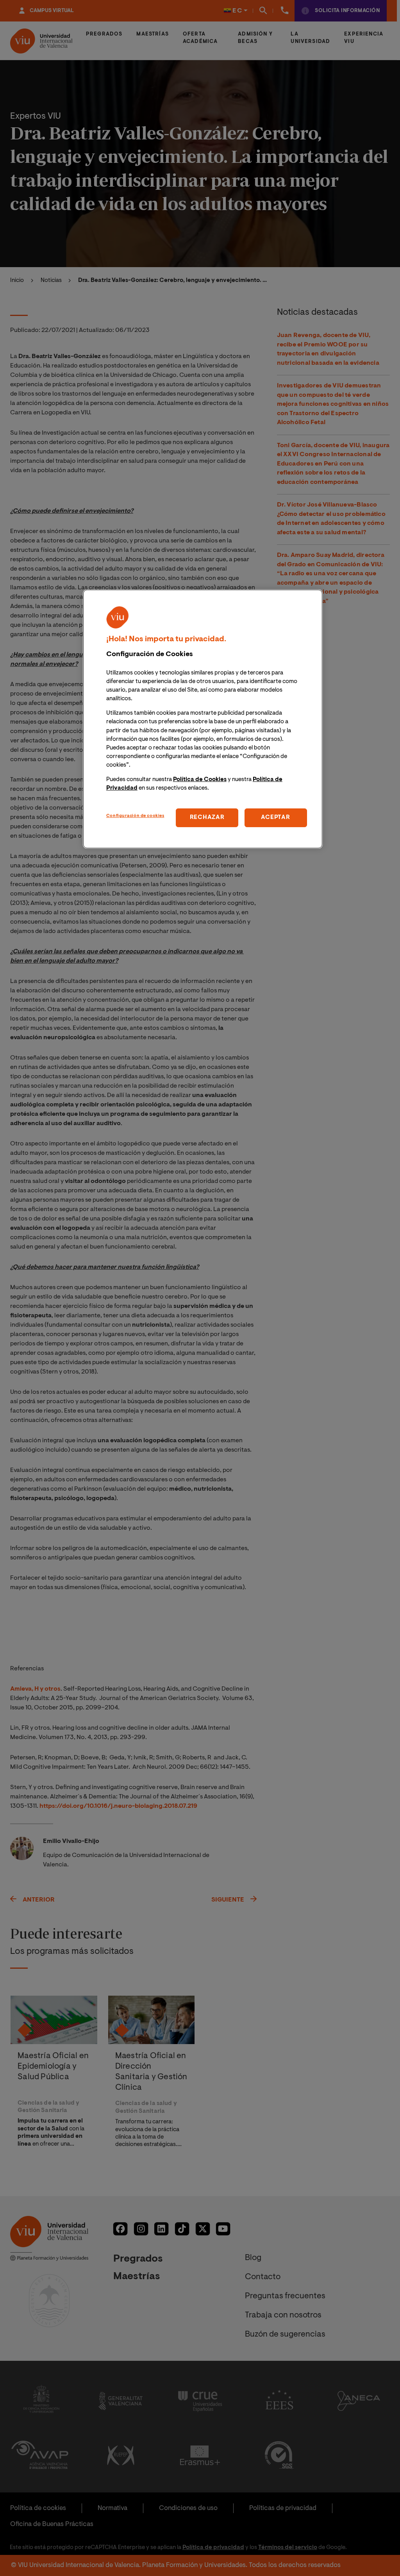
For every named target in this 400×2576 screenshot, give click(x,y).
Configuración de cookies (135, 816)
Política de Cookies (200, 780)
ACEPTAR (275, 818)
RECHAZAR (207, 818)
